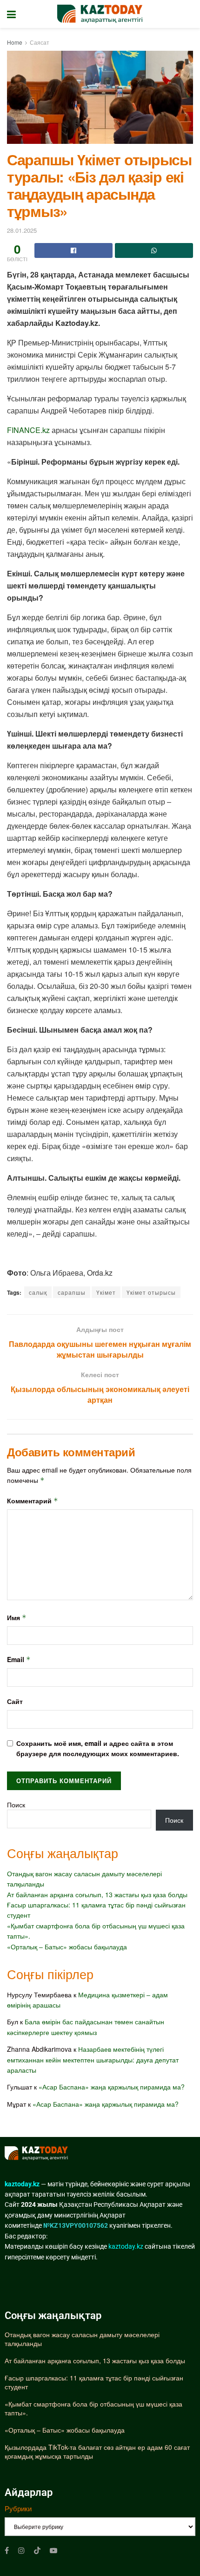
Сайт (15, 1701)
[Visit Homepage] (100, 14)
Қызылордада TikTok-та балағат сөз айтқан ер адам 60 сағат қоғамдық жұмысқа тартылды (97, 2452)
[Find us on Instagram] (21, 2550)
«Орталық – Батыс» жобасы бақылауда (67, 1947)
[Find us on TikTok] (37, 2550)
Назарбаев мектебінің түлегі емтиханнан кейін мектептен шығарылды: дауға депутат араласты (93, 2059)
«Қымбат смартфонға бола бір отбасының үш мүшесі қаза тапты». (93, 2408)
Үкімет (106, 1292)
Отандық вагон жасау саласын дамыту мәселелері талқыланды (82, 2339)
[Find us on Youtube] (53, 2550)
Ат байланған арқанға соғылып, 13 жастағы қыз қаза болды (97, 1894)
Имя (17, 1617)
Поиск (16, 1805)
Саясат (40, 42)
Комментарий (33, 1501)
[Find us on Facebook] (7, 2550)
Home (15, 42)
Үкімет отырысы (151, 1292)
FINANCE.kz (28, 430)
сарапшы (72, 1292)
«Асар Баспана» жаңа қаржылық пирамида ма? (112, 2087)
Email (19, 1659)
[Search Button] (188, 14)
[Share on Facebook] (73, 250)
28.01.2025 (22, 230)
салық (38, 1292)
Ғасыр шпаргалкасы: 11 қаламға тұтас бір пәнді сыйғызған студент (94, 2382)
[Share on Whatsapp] (154, 250)
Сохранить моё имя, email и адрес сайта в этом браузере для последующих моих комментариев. (98, 1748)
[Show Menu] (11, 14)
